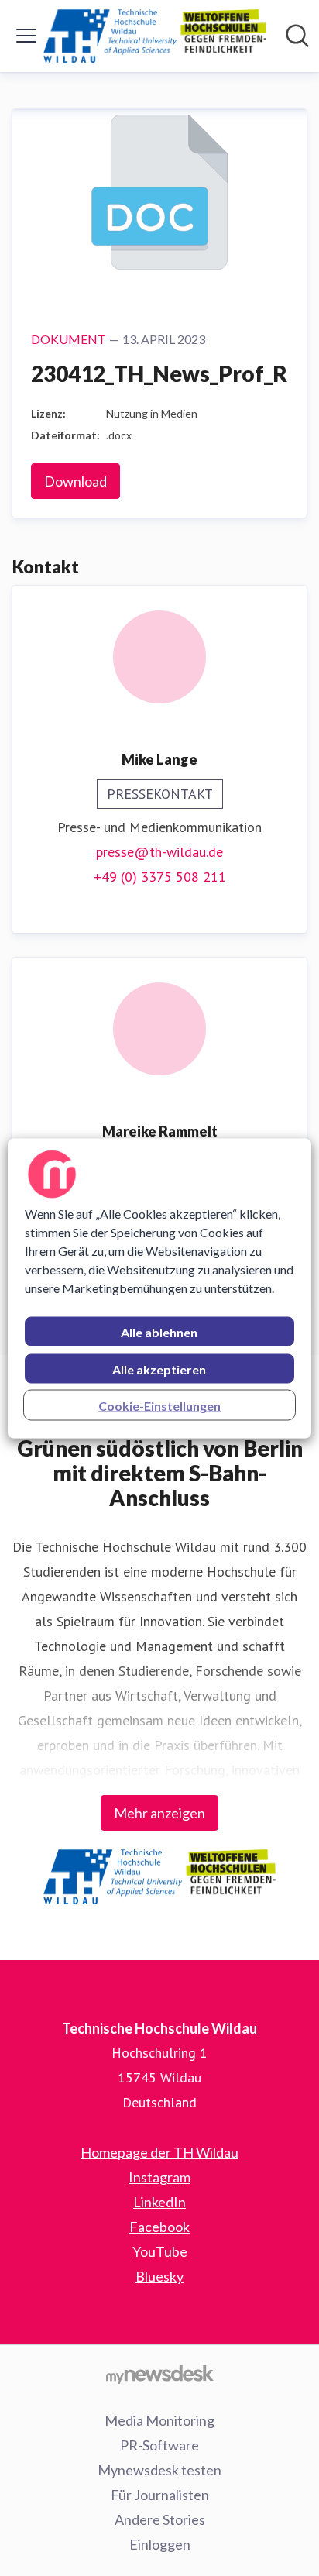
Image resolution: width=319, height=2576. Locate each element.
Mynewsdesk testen (159, 2470)
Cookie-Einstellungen (159, 1405)
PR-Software (159, 2445)
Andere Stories (160, 2519)
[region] (159, 1288)
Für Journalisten (160, 2495)
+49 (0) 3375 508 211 (160, 877)
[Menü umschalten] (26, 36)
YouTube (160, 2251)
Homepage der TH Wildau (159, 2152)
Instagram (159, 2177)
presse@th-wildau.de (159, 852)
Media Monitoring (159, 2420)
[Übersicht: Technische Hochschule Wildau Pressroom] (155, 36)
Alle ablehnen (159, 1331)
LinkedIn (159, 2202)
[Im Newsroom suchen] (297, 36)
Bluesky (159, 2276)
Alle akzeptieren (159, 1369)
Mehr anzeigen (159, 1813)
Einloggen (160, 2544)
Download (75, 481)
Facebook (159, 2227)
